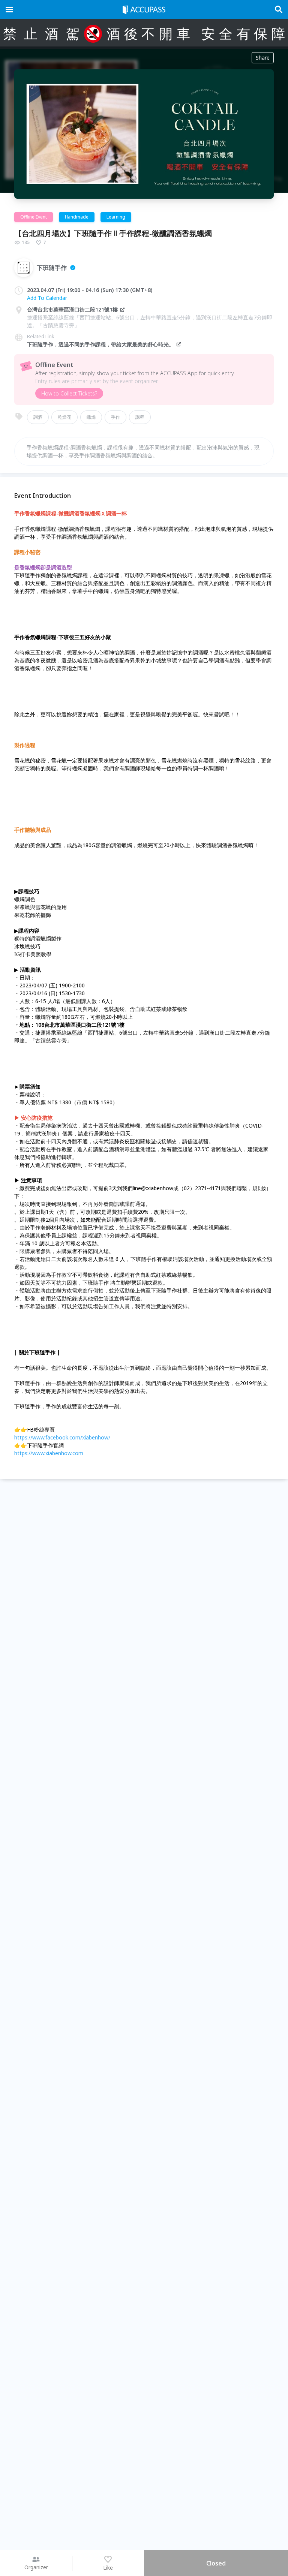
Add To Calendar (47, 298)
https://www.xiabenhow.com (49, 1453)
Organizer (36, 2567)
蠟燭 (91, 417)
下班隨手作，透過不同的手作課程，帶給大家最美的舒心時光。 (100, 344)
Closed (216, 2563)
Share (263, 58)
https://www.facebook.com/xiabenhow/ (62, 1437)
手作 (115, 417)
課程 (140, 417)
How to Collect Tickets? (69, 393)
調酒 (38, 417)
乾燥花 (64, 417)
